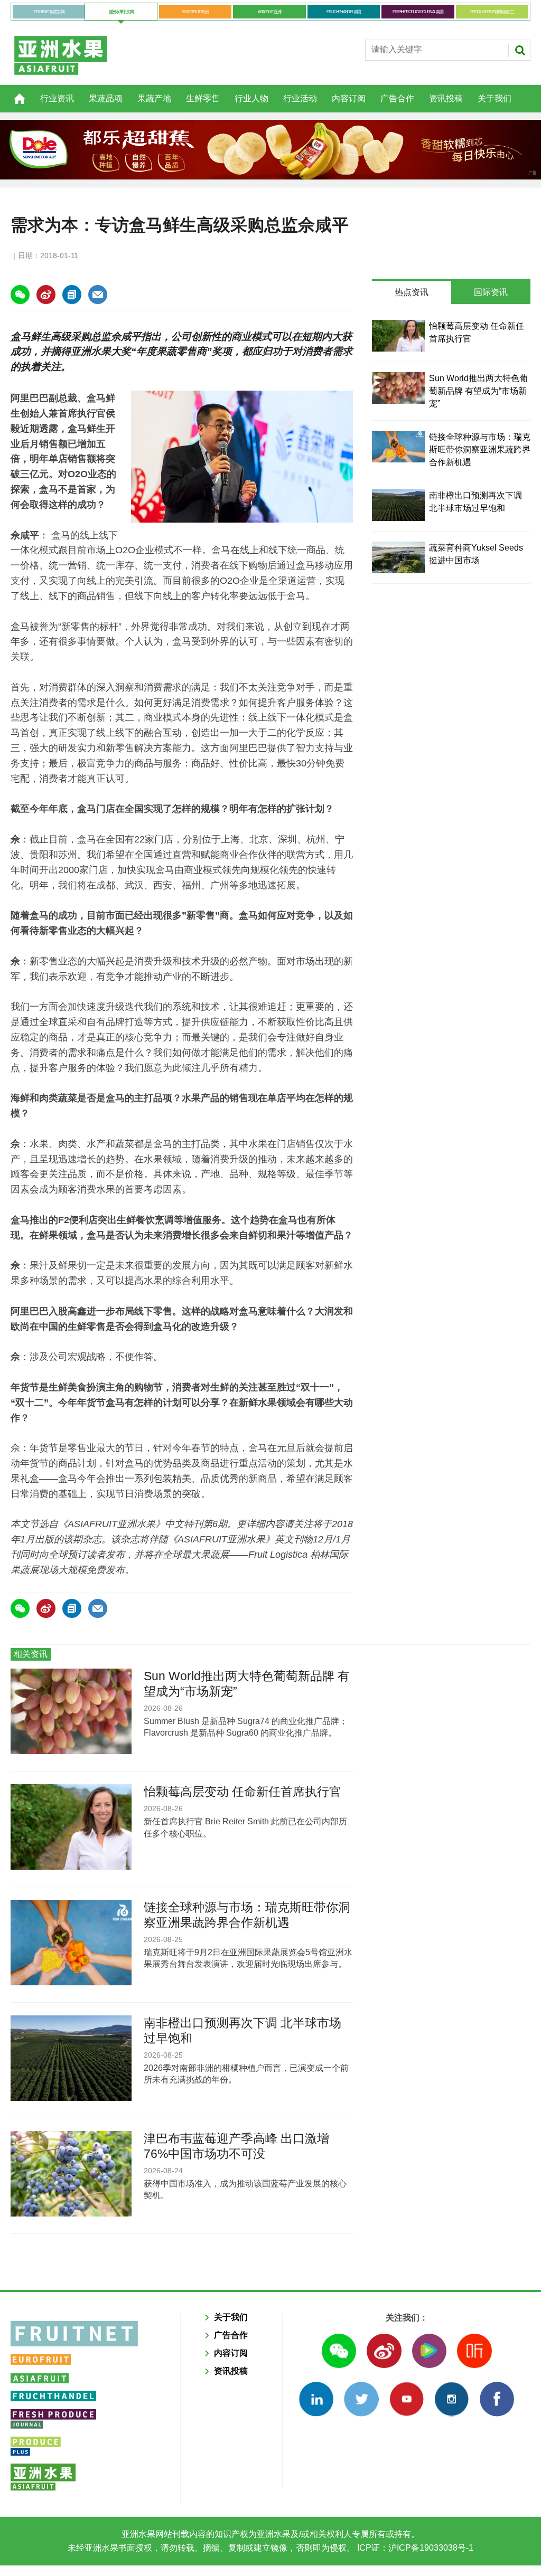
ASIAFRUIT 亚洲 (269, 12)
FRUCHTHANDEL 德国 (344, 12)
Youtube (407, 2399)
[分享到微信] (20, 295)
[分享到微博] (46, 295)
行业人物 (251, 98)
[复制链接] (72, 295)
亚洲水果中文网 (121, 12)
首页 (13, 93)
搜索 (520, 50)
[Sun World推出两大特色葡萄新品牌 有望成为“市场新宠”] (398, 388)
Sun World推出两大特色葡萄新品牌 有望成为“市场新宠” (478, 391)
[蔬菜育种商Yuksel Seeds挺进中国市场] (398, 557)
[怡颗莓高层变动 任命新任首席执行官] (398, 336)
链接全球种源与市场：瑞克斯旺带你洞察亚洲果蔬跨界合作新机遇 (480, 449)
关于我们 (495, 98)
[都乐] (270, 150)
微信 (339, 2351)
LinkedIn (316, 2399)
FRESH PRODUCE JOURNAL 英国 (418, 12)
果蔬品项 (106, 98)
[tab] (412, 292)
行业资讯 (57, 98)
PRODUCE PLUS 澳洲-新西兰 (492, 12)
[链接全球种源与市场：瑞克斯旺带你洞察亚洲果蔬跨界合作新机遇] (398, 447)
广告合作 (397, 98)
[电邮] (98, 295)
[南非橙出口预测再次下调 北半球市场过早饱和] (398, 505)
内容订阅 (349, 98)
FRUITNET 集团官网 (49, 12)
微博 (384, 2351)
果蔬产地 (154, 98)
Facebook (497, 2399)
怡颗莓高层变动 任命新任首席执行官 (242, 1792)
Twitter (361, 2399)
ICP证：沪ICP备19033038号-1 (414, 2548)
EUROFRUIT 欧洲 (195, 12)
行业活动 (300, 98)
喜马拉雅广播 (474, 2351)
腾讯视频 (429, 2351)
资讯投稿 (446, 98)
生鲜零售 (203, 98)
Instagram (451, 2399)
